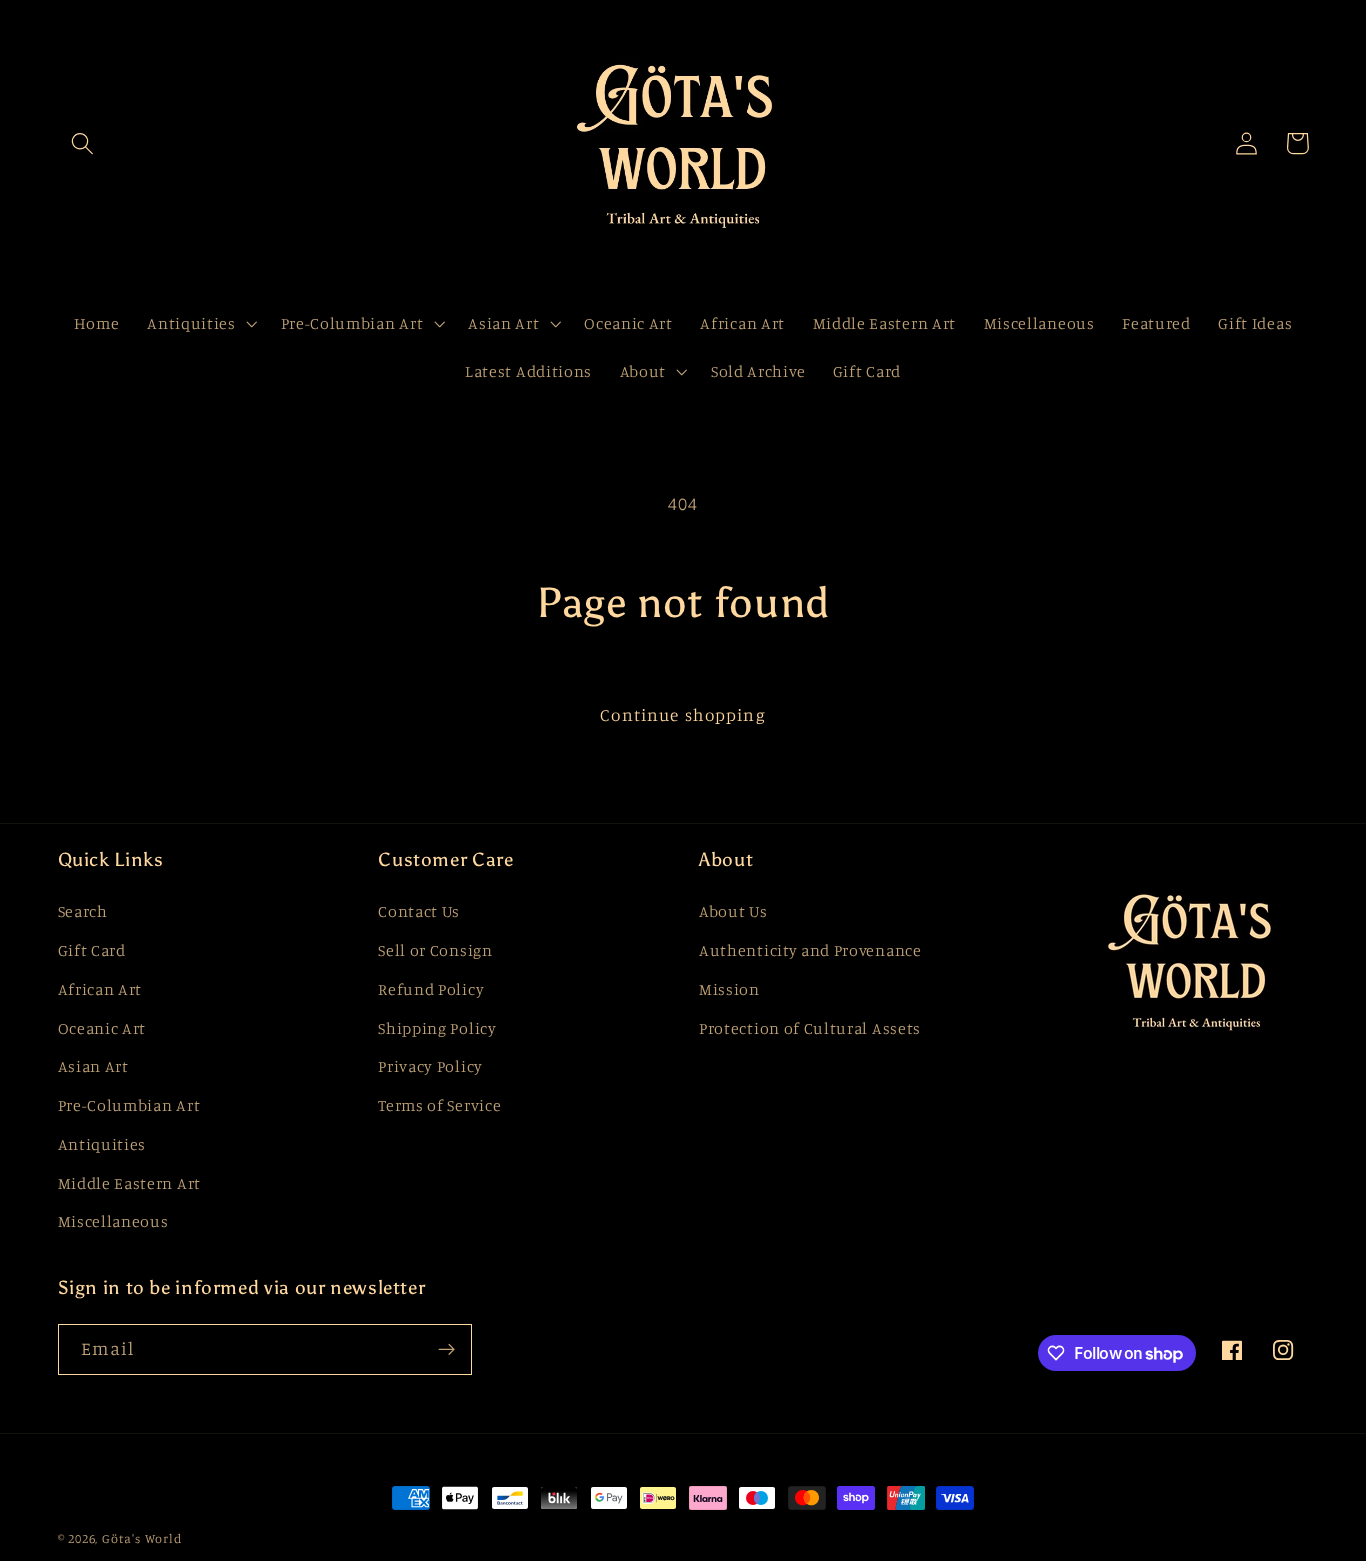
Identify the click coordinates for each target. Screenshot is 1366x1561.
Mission (729, 989)
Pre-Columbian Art (129, 1105)
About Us (733, 911)
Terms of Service (439, 1105)
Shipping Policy (437, 1028)
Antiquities (102, 1144)
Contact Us (419, 911)
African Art (100, 989)
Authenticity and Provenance (810, 950)
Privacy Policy (430, 1066)
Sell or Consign (435, 950)
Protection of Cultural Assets (810, 1028)
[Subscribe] (446, 1350)
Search (83, 911)
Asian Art (93, 1066)
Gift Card (92, 950)
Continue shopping (683, 714)
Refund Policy (431, 989)
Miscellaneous (113, 1221)
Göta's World (142, 1538)
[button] (83, 143)
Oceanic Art (102, 1028)
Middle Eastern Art (129, 1183)
